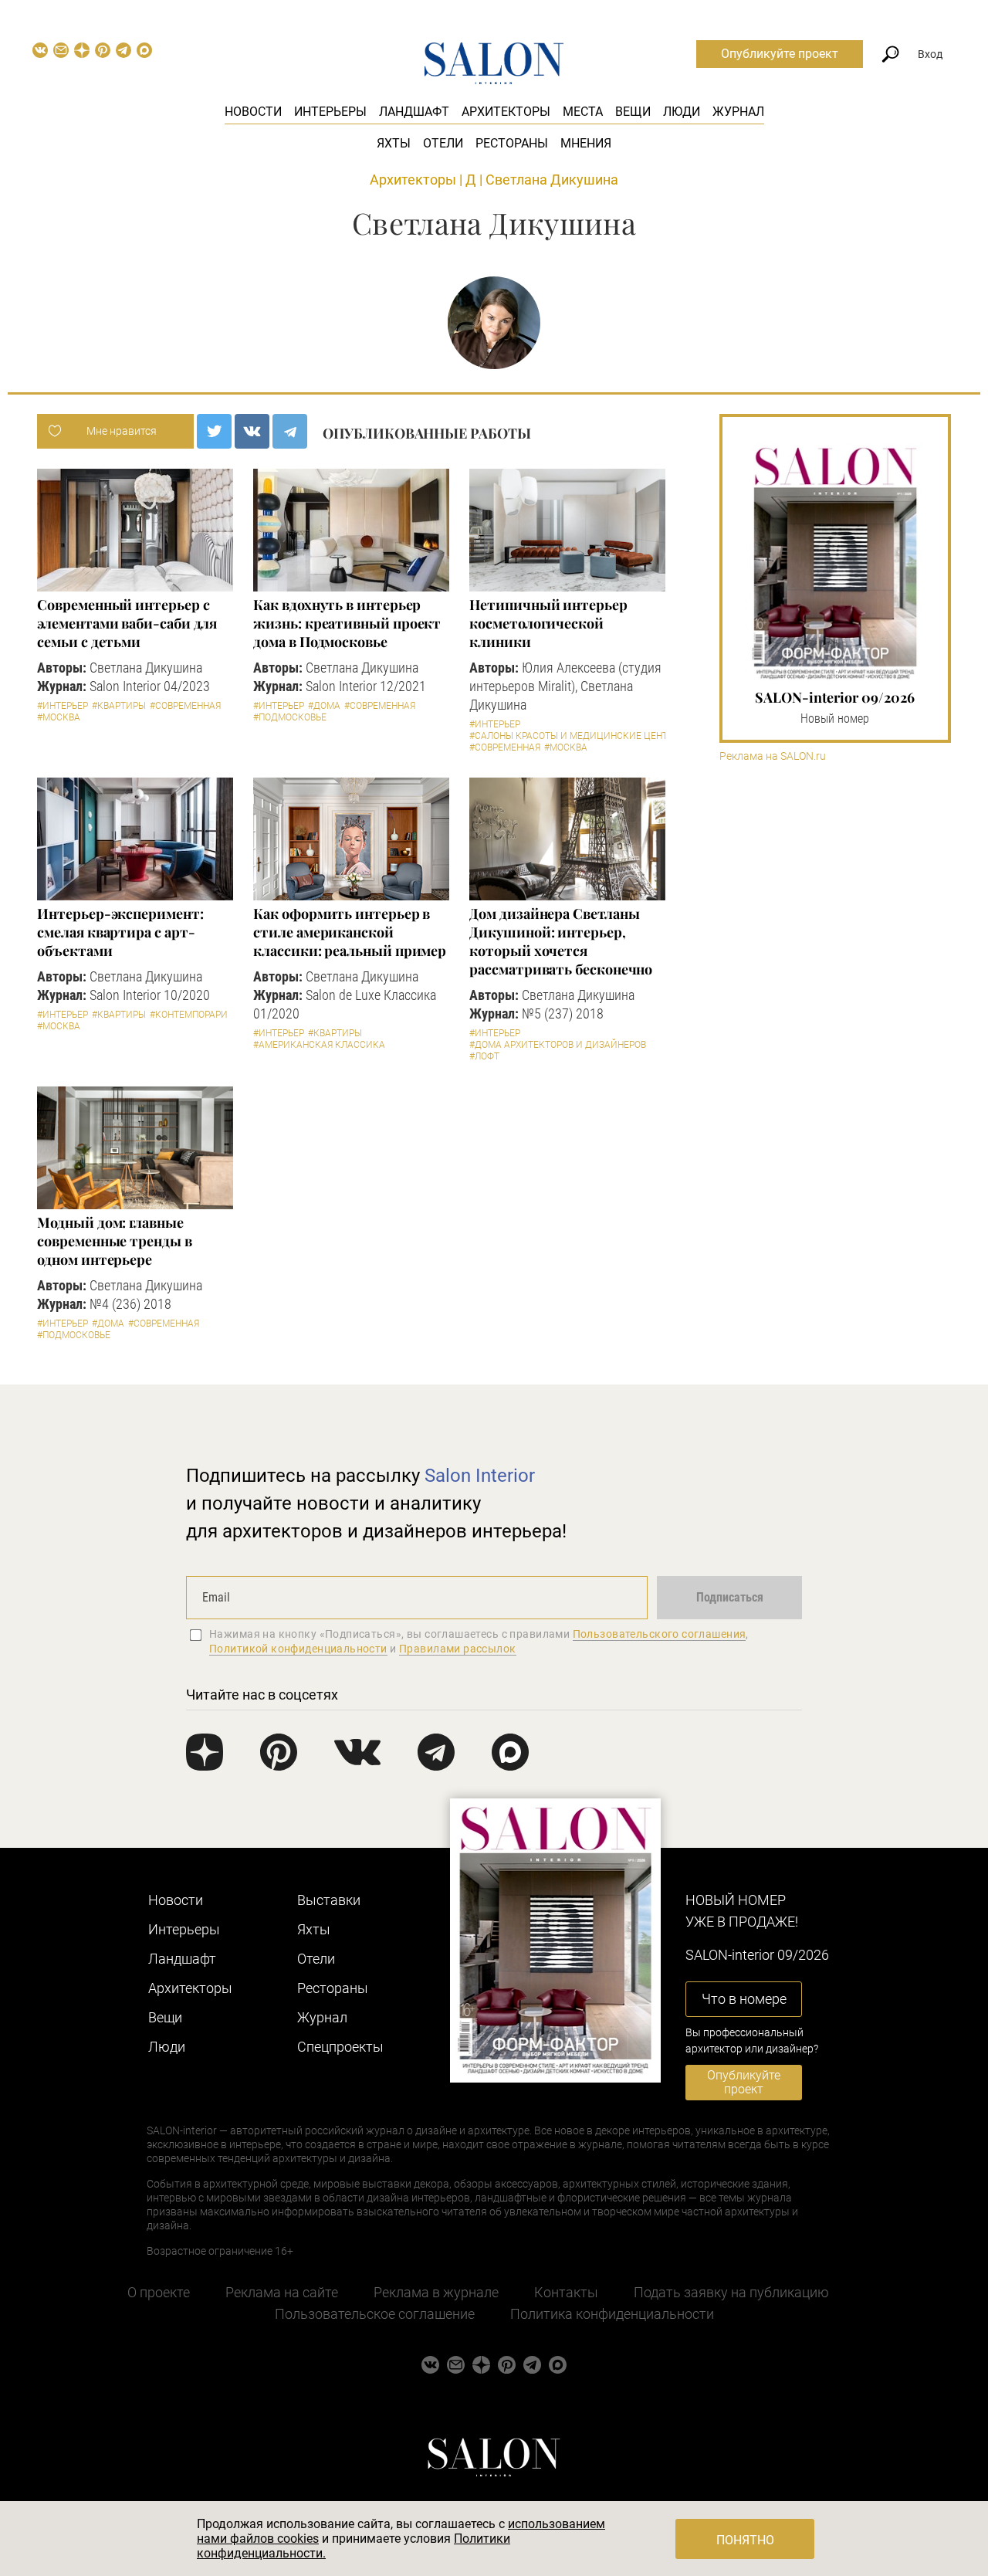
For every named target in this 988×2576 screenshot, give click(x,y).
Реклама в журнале (436, 2292)
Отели (443, 143)
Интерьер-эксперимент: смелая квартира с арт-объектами (120, 932)
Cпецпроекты (340, 2047)
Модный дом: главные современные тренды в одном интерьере (114, 1241)
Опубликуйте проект (780, 54)
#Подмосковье (290, 717)
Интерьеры (330, 112)
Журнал (738, 112)
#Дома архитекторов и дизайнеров (558, 1045)
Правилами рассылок (458, 1649)
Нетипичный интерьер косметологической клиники (548, 623)
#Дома (324, 706)
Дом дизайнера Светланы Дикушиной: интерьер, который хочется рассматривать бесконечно (561, 941)
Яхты (394, 143)
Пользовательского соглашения (660, 1634)
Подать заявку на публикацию (731, 2292)
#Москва (59, 717)
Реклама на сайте (282, 2292)
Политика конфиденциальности (612, 2314)
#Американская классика (319, 1045)
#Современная (185, 706)
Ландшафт (414, 112)
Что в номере (744, 1999)
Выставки (329, 1900)
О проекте (159, 2292)
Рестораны (512, 143)
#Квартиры (119, 706)
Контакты (566, 2292)
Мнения (586, 143)
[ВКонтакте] (252, 431)
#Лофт (484, 1056)
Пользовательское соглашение (375, 2314)
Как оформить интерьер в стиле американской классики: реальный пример (350, 932)
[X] (214, 431)
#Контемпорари (189, 1015)
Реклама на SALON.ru (773, 756)
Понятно (745, 2540)
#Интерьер (63, 706)
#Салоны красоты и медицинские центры (575, 736)
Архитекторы (506, 112)
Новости (253, 112)
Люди (682, 112)
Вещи (633, 112)
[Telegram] (290, 431)
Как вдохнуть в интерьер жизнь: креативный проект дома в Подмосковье (347, 623)
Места (583, 112)
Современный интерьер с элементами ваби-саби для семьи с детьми (127, 623)
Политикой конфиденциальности (298, 1649)
